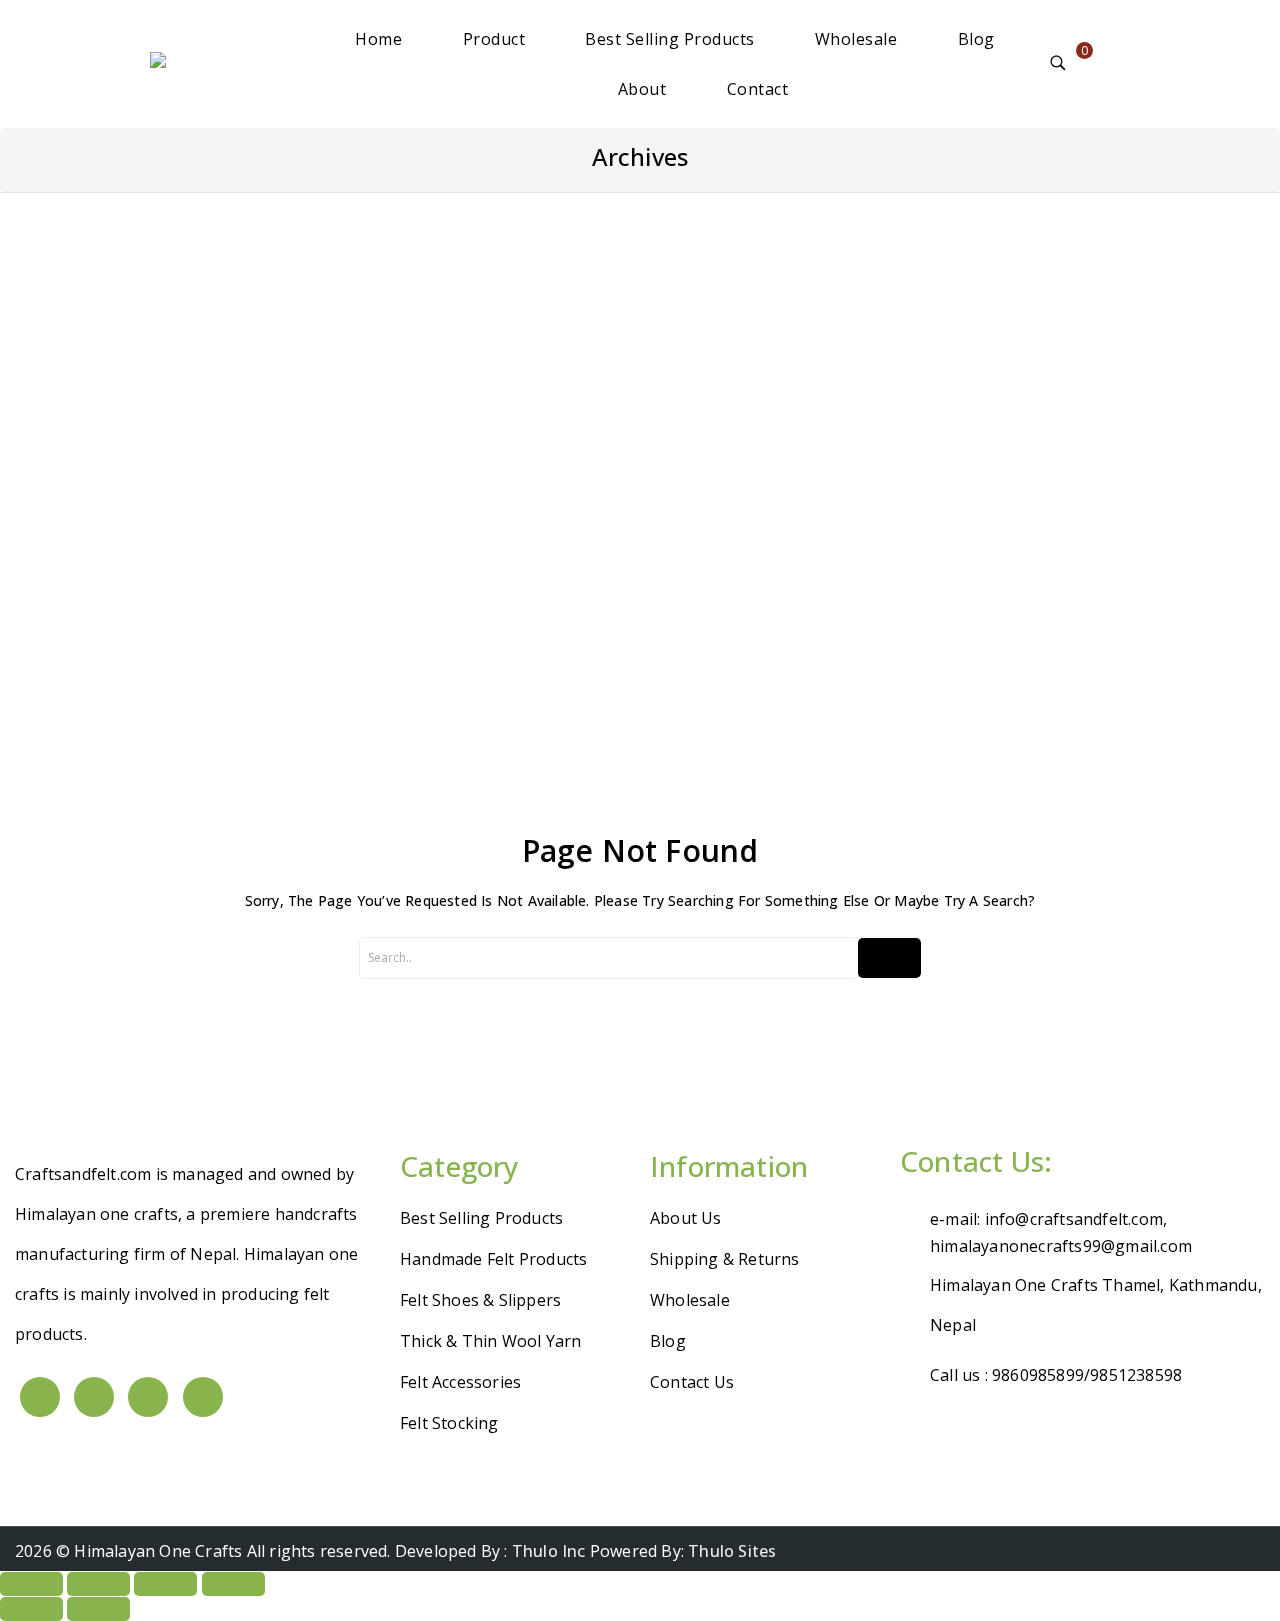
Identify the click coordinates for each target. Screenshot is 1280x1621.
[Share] (165, 1584)
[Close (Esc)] (233, 1584)
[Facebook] (40, 1397)
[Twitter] (94, 1397)
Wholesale (856, 39)
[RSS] (203, 1397)
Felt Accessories (460, 1382)
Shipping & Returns (725, 1259)
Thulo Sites (732, 1551)
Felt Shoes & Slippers (480, 1300)
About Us (686, 1218)
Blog (976, 39)
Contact (758, 89)
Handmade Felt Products (493, 1259)
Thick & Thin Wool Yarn (490, 1341)
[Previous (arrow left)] (31, 1609)
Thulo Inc (549, 1551)
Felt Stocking (449, 1423)
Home (378, 39)
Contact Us (692, 1382)
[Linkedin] (148, 1397)
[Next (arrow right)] (98, 1609)
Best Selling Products (670, 39)
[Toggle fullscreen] (98, 1584)
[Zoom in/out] (31, 1584)
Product (494, 39)
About (642, 89)
